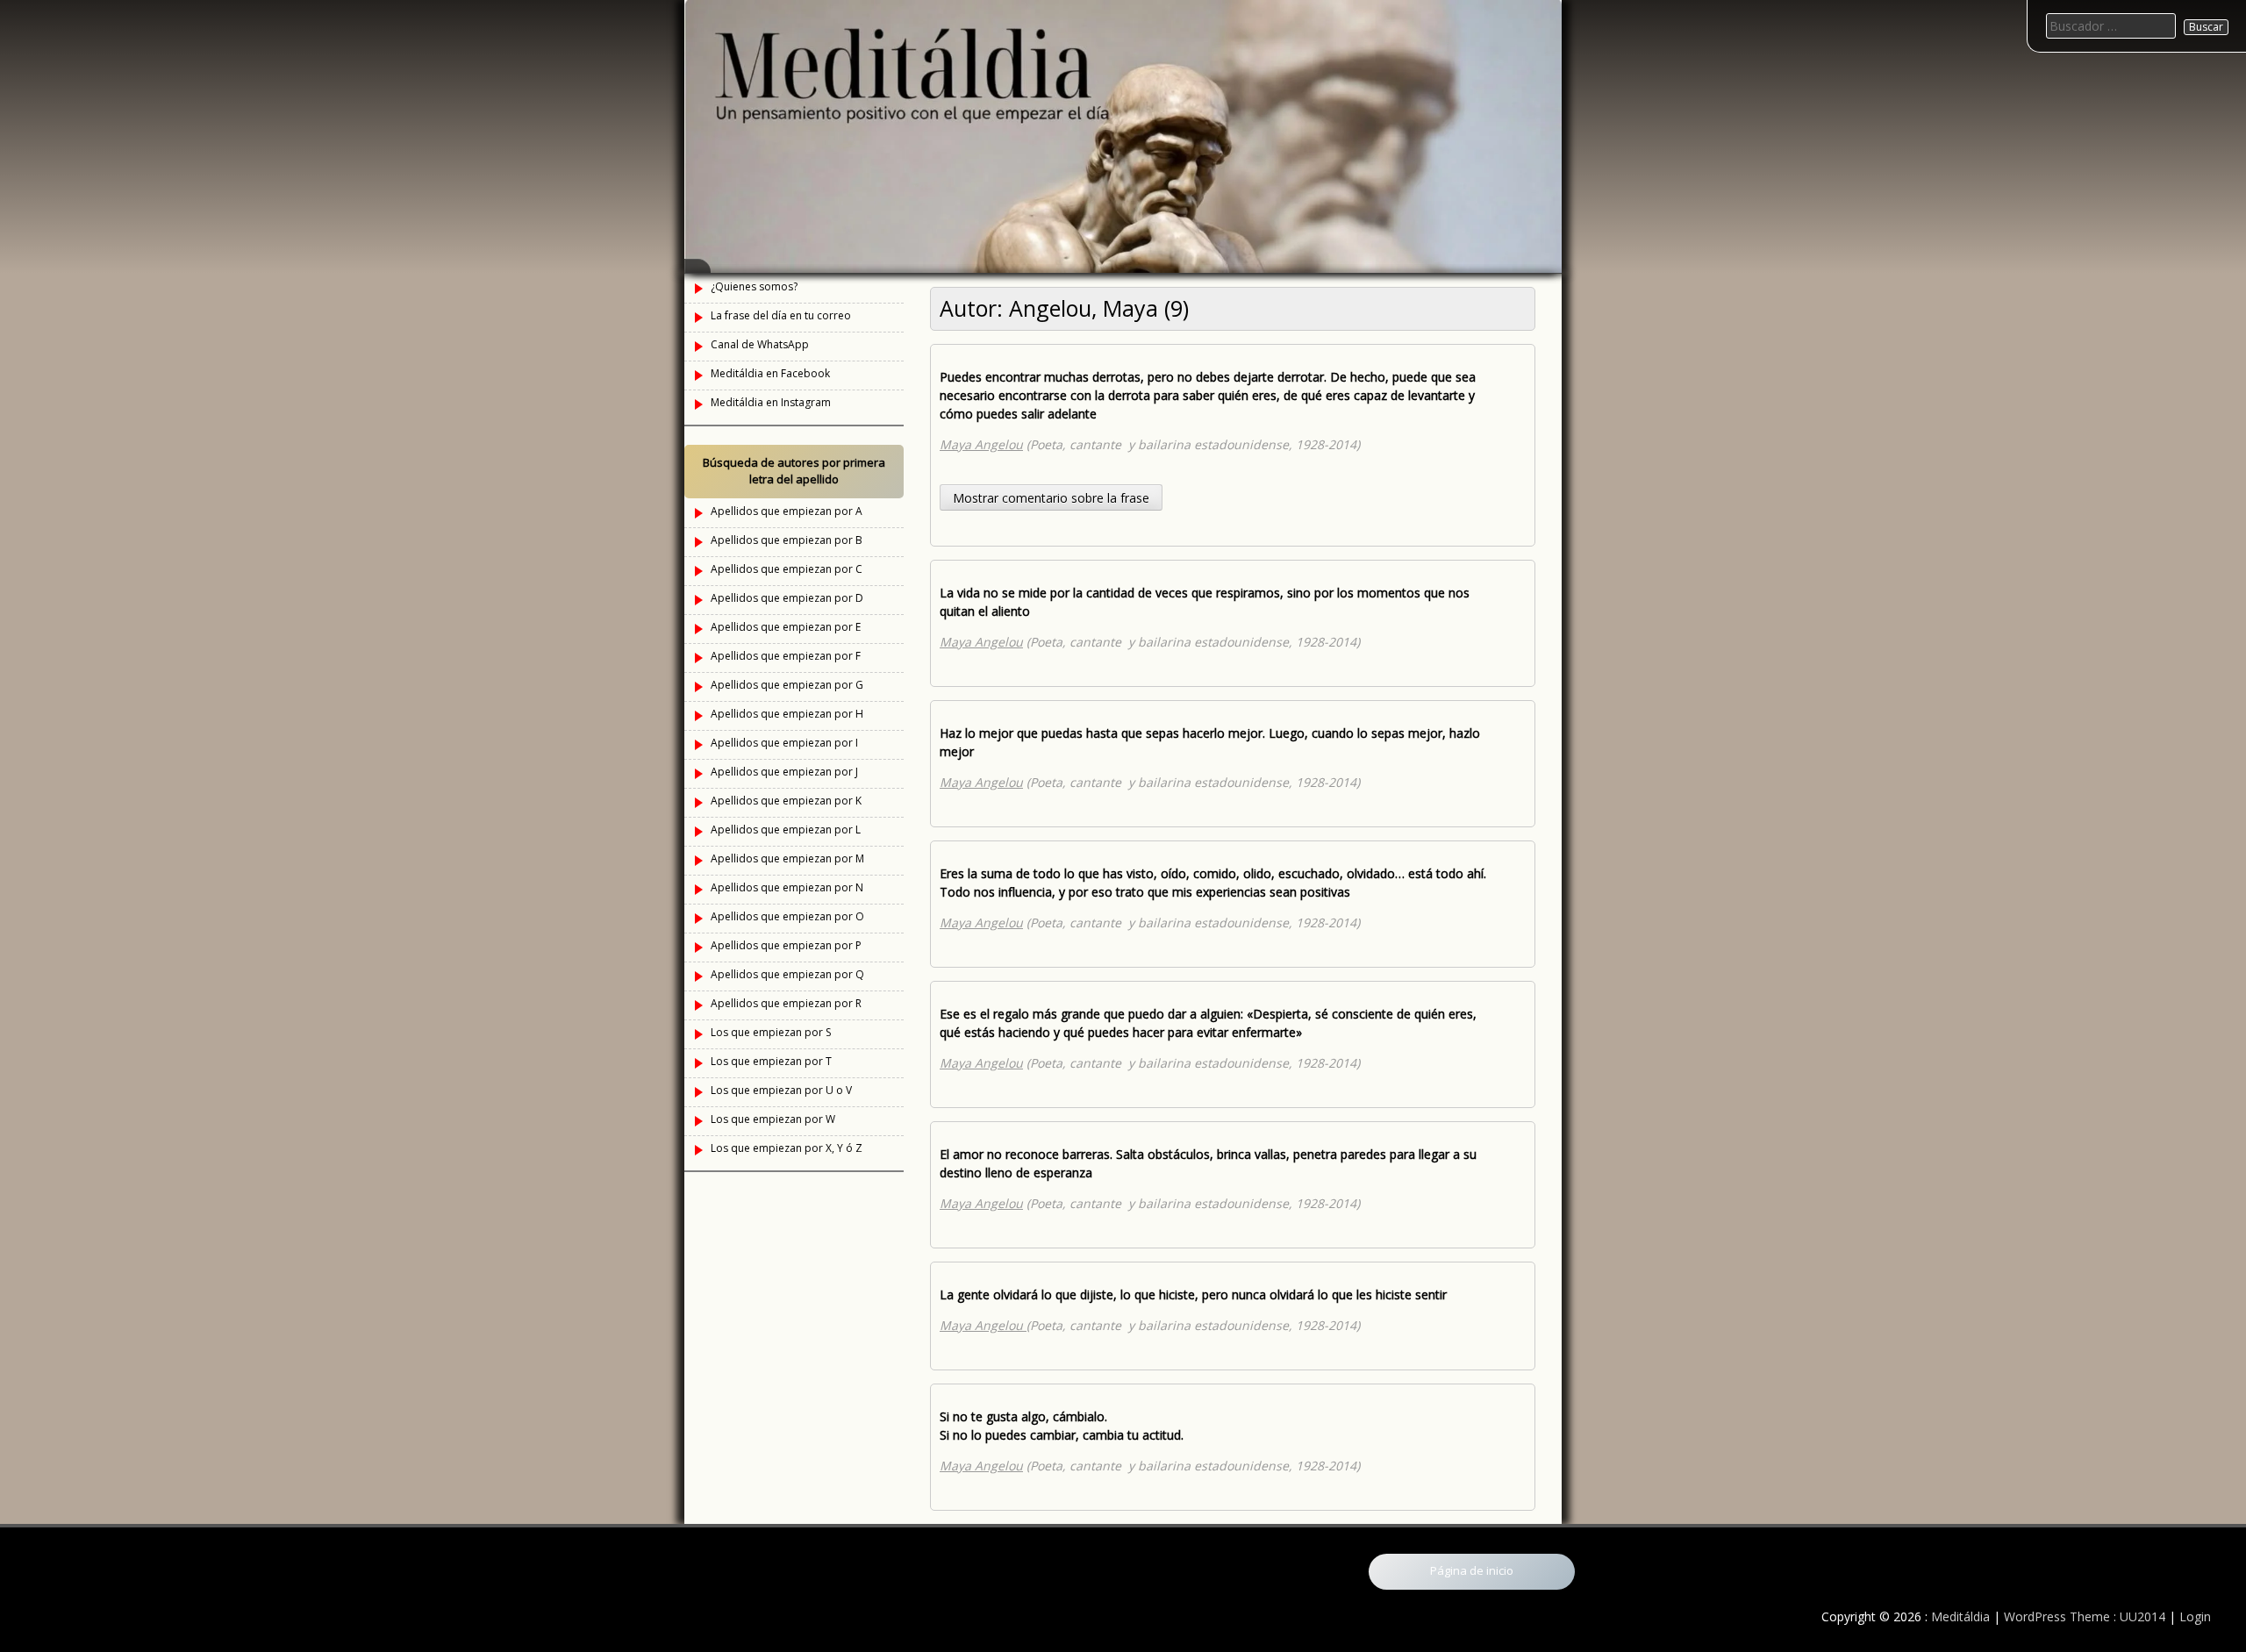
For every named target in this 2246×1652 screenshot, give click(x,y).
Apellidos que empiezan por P (786, 945)
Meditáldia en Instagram (771, 402)
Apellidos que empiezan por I (784, 743)
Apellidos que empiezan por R (786, 1003)
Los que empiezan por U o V (781, 1090)
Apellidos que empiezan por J (784, 772)
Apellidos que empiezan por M (787, 858)
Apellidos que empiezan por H (787, 714)
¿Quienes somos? (754, 286)
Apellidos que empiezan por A (787, 511)
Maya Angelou (981, 444)
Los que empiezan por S (771, 1032)
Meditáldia (1960, 1616)
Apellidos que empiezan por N (787, 887)
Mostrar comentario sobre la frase (1051, 498)
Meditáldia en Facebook (770, 373)
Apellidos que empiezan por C (787, 569)
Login (2195, 1616)
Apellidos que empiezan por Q (787, 974)
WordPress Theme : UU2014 (2085, 1616)
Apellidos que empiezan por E (786, 627)
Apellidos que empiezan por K (786, 801)
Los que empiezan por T (771, 1061)
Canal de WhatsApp (760, 344)
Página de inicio (1472, 1570)
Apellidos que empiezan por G (787, 685)
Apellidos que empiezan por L (786, 830)
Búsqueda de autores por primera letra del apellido (794, 471)
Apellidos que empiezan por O (787, 916)
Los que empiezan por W (773, 1119)
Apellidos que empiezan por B (787, 540)
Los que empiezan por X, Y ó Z (787, 1148)
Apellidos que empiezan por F (786, 656)
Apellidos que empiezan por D (787, 598)
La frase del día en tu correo (781, 315)
